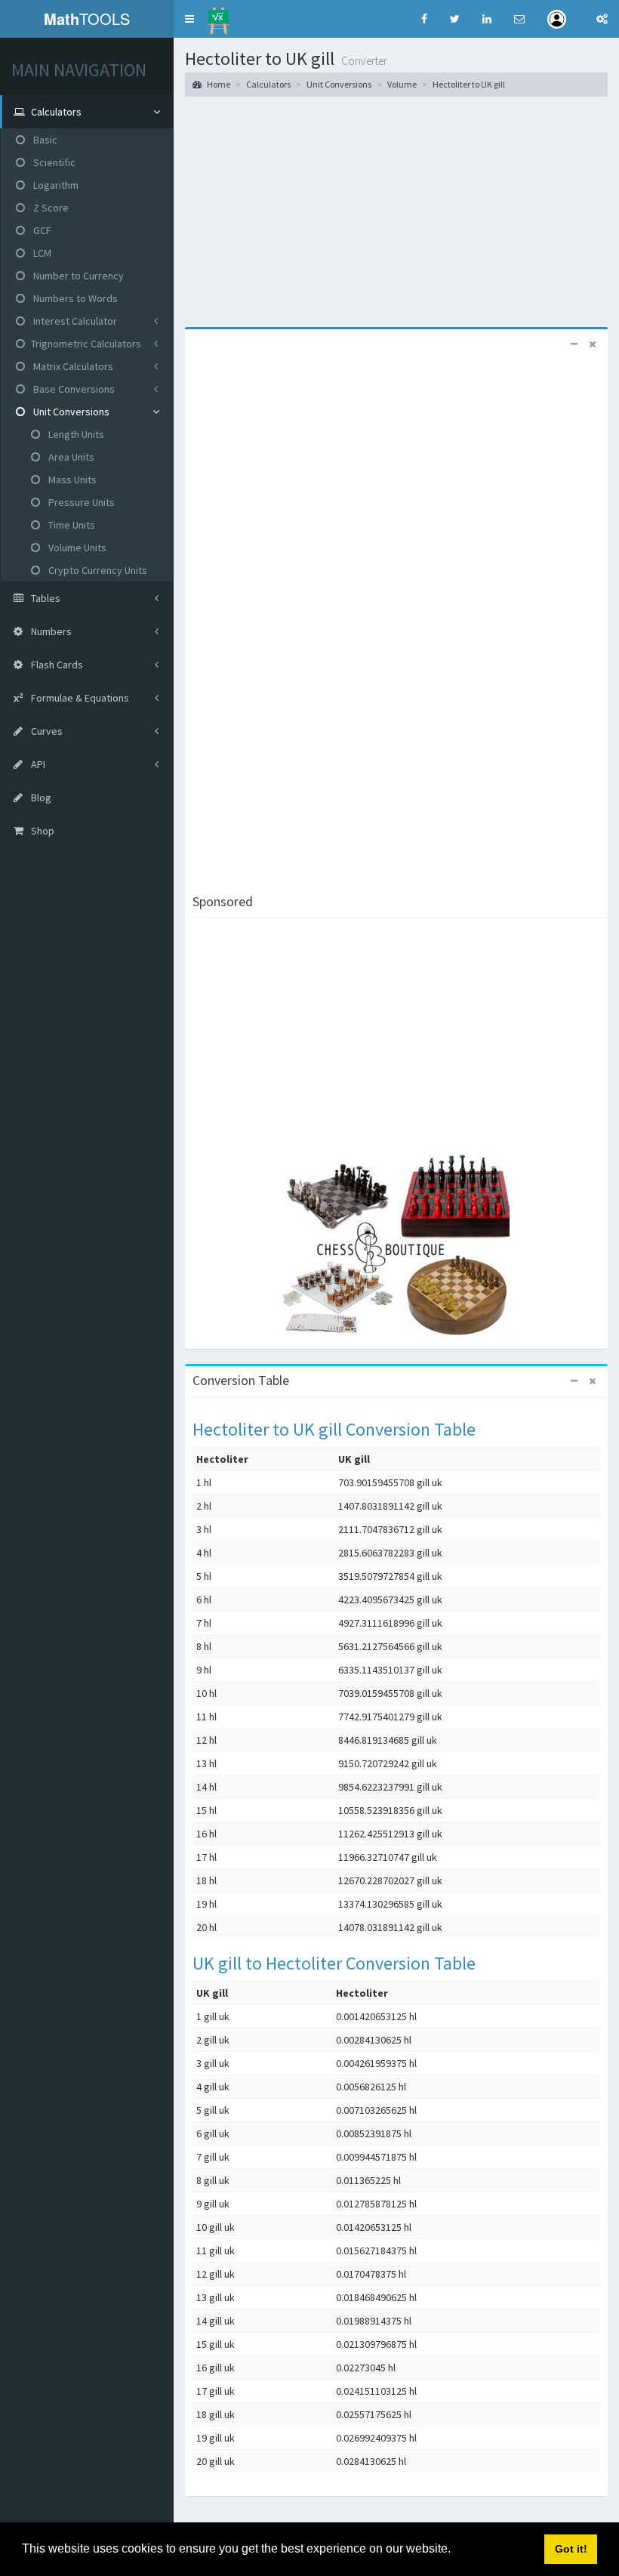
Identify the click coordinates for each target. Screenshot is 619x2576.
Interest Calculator (74, 321)
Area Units (70, 457)
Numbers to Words (74, 298)
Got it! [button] (571, 2549)
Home (218, 84)
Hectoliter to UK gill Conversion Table (334, 1429)
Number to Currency (77, 276)
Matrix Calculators (72, 366)
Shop (42, 831)
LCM (41, 253)
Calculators (268, 84)
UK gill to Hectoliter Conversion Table (334, 1963)
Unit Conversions (70, 412)
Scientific (53, 162)
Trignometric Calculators (86, 344)
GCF (41, 230)
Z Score (50, 208)
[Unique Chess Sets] (396, 1247)
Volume (402, 84)
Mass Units (71, 480)
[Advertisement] (396, 210)
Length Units (75, 434)
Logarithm (55, 185)
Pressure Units (80, 502)
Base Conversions (73, 389)
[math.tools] (219, 16)
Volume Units (76, 548)
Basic (44, 140)
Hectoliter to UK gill (469, 84)
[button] (189, 19)
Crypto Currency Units (97, 570)
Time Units (71, 525)
